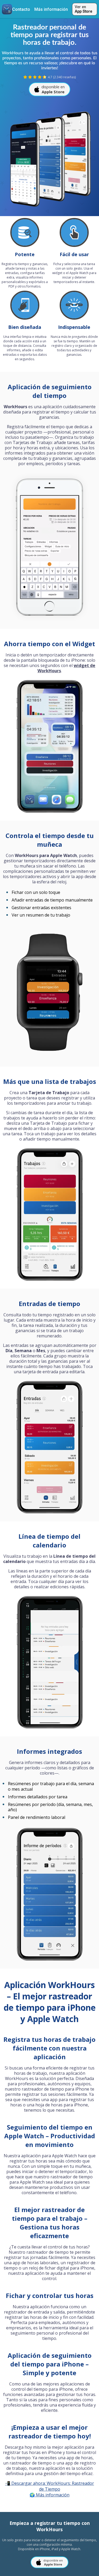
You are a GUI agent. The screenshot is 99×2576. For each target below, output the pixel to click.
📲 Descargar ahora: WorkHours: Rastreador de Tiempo (49, 2486)
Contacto (21, 9)
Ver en (83, 9)
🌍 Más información (49, 2495)
